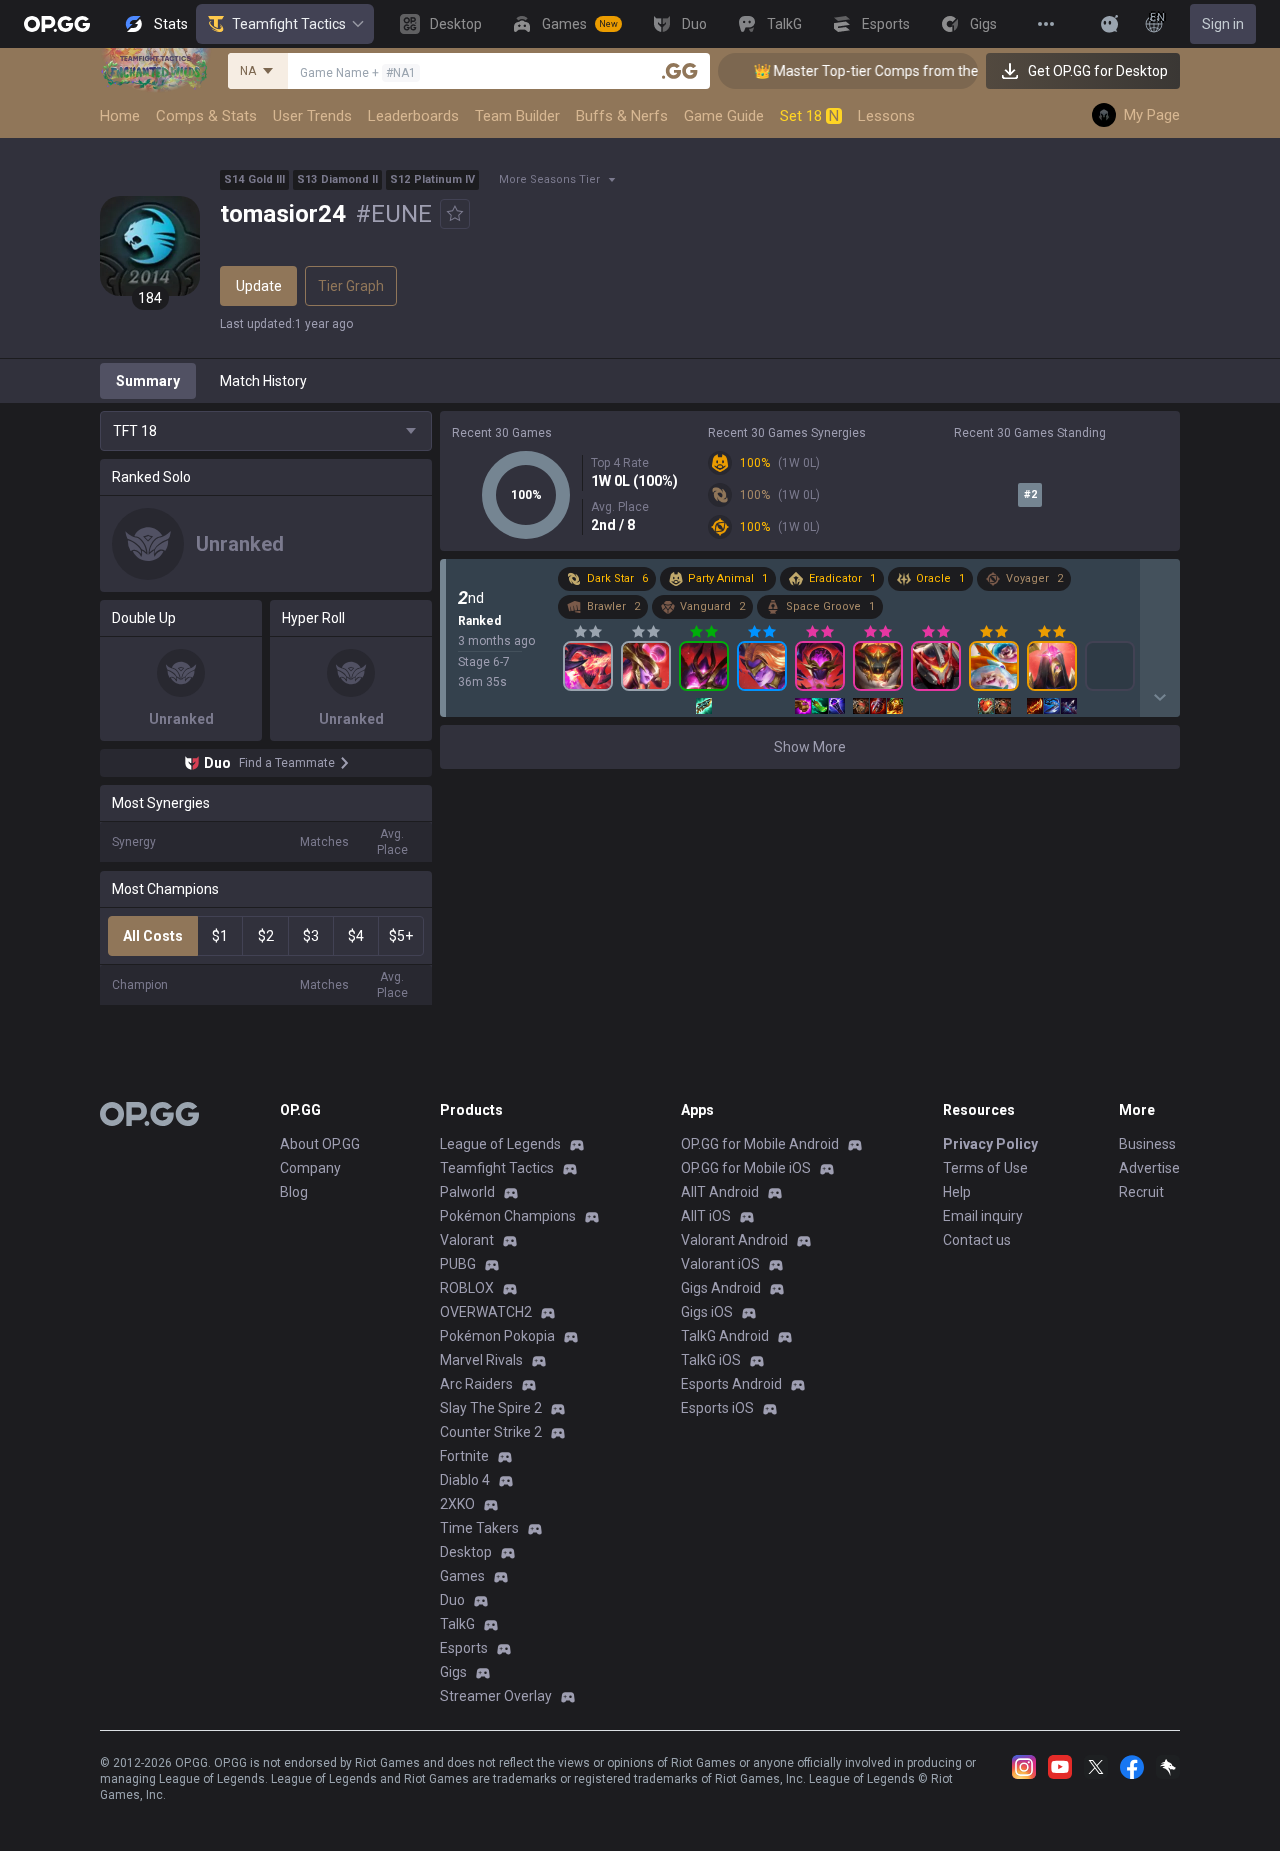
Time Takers (479, 1528)
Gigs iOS (707, 1312)
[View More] (1046, 24)
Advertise (1149, 1168)
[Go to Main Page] (57, 24)
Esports (464, 1648)
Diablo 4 (465, 1480)
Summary (148, 381)
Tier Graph (351, 286)
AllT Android (720, 1192)
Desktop (466, 1552)
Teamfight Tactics (289, 24)
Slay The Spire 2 (491, 1408)
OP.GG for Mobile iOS (746, 1168)
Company (310, 1168)
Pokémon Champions (508, 1216)
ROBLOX (467, 1288)
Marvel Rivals (481, 1360)
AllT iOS (706, 1216)
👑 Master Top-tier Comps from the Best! (865, 71)
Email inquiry (983, 1216)
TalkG (457, 1624)
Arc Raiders (476, 1384)
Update (259, 286)
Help (957, 1192)
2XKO (457, 1504)
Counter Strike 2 (491, 1432)
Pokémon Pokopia (497, 1336)
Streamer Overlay (496, 1696)
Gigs (453, 1672)
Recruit (1141, 1192)
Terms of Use (985, 1168)
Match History (263, 381)
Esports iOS (717, 1408)
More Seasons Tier (549, 179)
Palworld (467, 1192)
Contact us (977, 1240)
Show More (810, 747)
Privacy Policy (990, 1144)
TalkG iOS (711, 1360)
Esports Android (731, 1384)
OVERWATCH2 (486, 1312)
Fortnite (464, 1456)
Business (1147, 1144)
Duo (452, 1600)
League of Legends (500, 1144)
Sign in (1223, 24)
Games (462, 1576)
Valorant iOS (720, 1264)
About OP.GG (320, 1144)
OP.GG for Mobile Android (760, 1144)
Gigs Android (721, 1288)
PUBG (458, 1264)
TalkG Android (725, 1336)
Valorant (467, 1240)
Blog (294, 1192)
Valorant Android (734, 1240)
